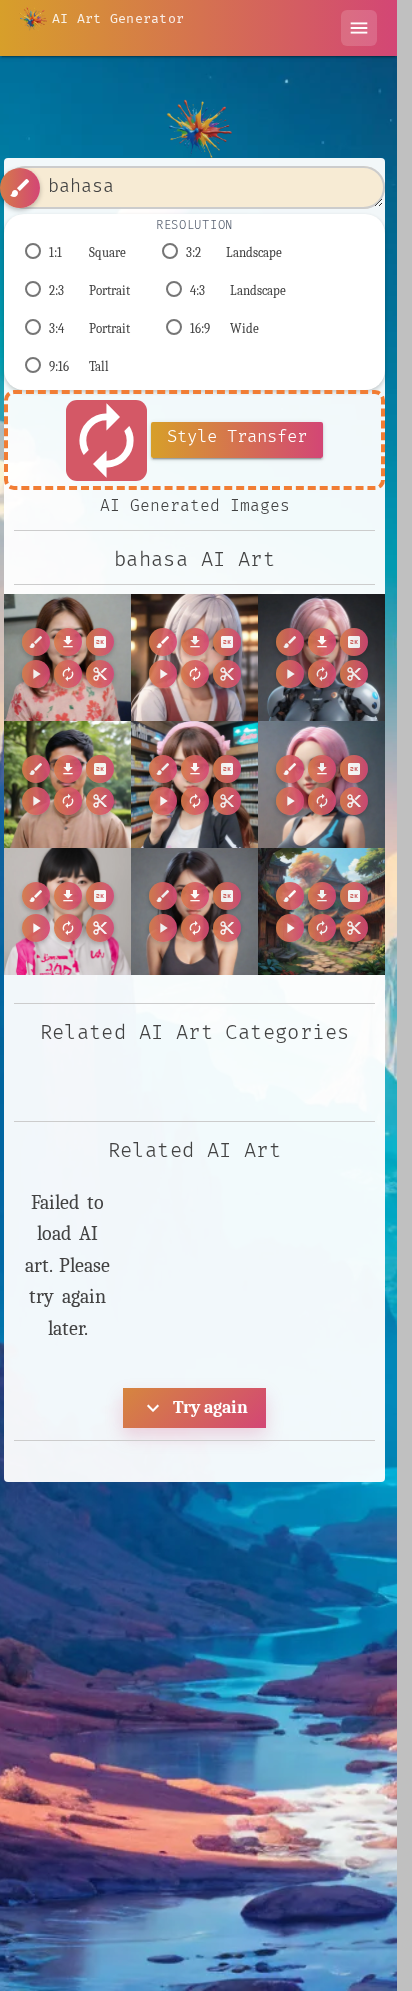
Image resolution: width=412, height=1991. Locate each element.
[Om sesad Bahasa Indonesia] (321, 784)
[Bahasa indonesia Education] (194, 657)
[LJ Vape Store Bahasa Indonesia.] (194, 784)
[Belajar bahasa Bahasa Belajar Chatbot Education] (321, 657)
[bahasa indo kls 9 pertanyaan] (194, 911)
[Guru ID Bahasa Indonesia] (67, 784)
